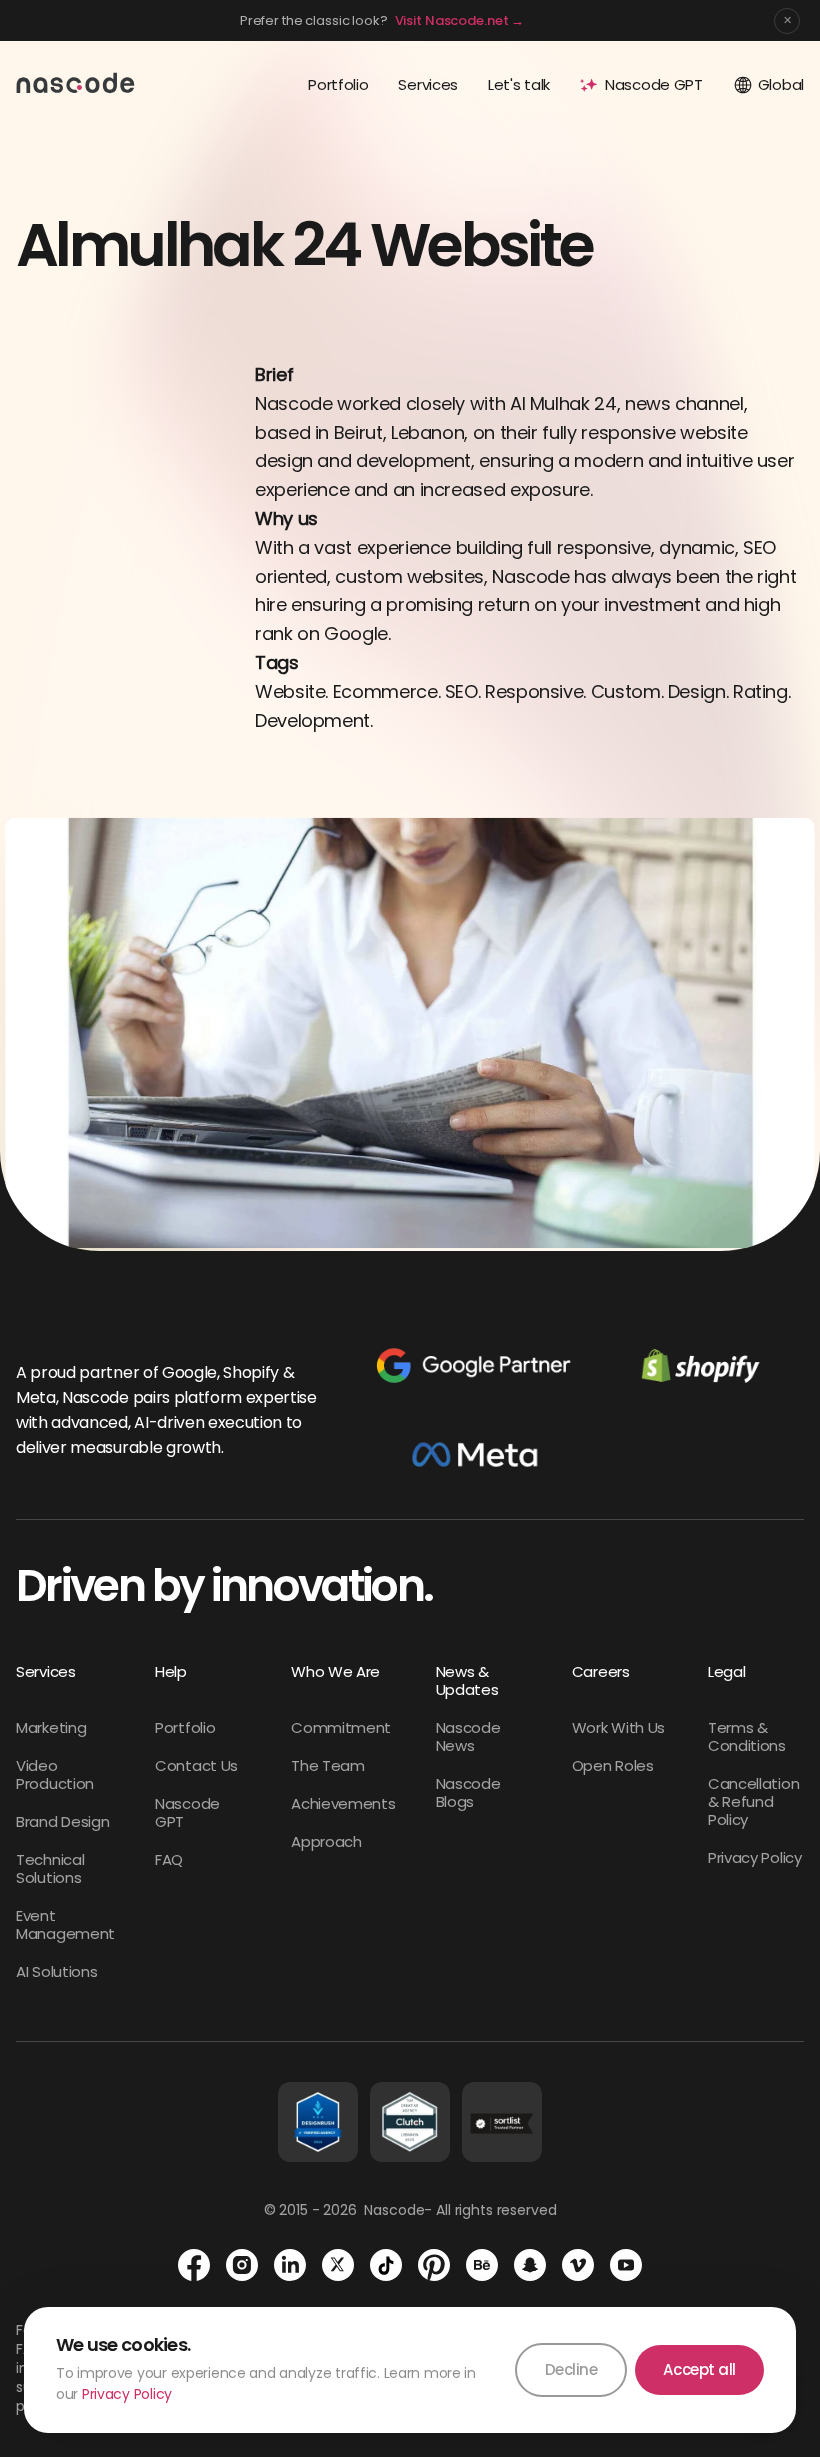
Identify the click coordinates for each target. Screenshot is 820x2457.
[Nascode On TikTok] (386, 2265)
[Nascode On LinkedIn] (290, 2265)
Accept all (699, 2369)
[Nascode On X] (338, 2265)
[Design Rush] (318, 2122)
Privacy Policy (127, 2394)
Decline (571, 2369)
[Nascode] (76, 82)
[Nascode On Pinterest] (434, 2265)
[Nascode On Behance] (482, 2265)
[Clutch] (410, 2122)
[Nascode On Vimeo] (578, 2265)
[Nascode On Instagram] (242, 2265)
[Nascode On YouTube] (626, 2265)
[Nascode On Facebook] (194, 2265)
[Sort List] (502, 2122)
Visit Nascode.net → (460, 20)
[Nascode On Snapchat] (530, 2265)
